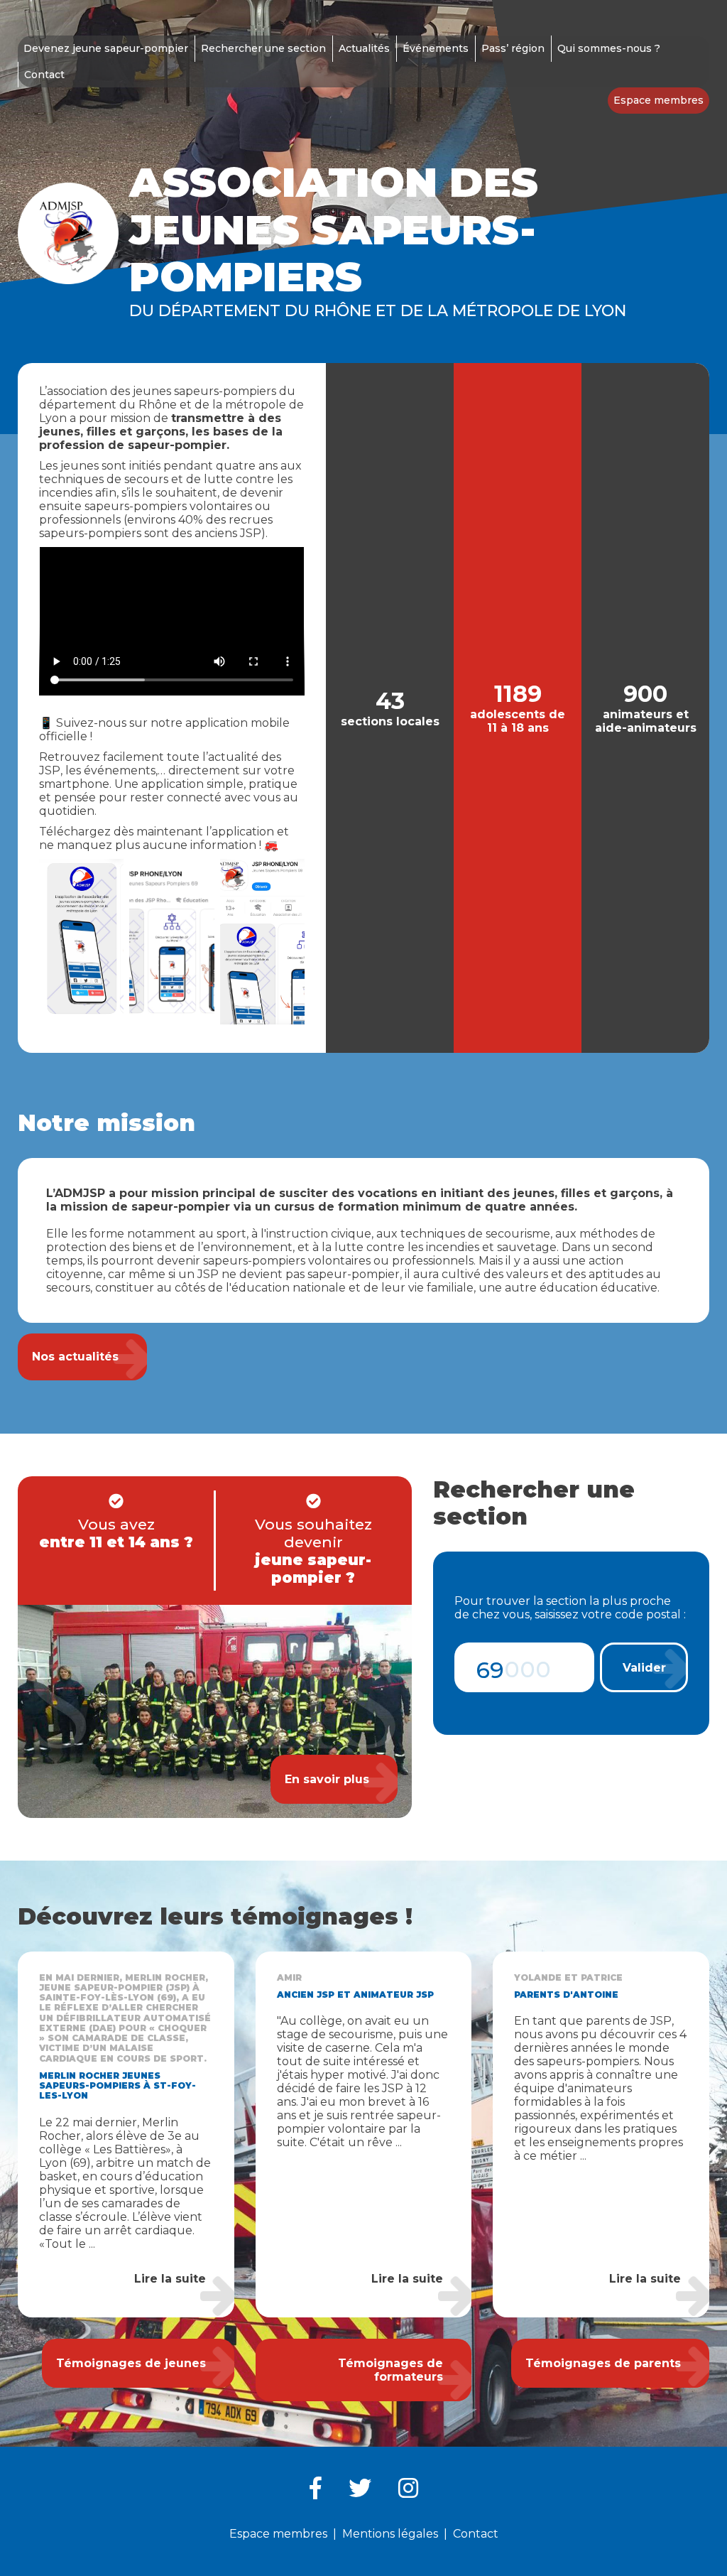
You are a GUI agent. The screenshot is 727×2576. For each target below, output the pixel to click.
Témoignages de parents (603, 2363)
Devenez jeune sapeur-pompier (106, 48)
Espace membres (658, 100)
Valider (644, 1668)
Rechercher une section (263, 48)
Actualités (364, 48)
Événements (436, 48)
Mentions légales (390, 2534)
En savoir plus (327, 1779)
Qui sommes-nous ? (609, 48)
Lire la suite (170, 2279)
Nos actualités (75, 1357)
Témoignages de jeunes (131, 2363)
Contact (44, 75)
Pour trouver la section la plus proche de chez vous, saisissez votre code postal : (570, 1608)
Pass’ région (513, 48)
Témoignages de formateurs (390, 2370)
